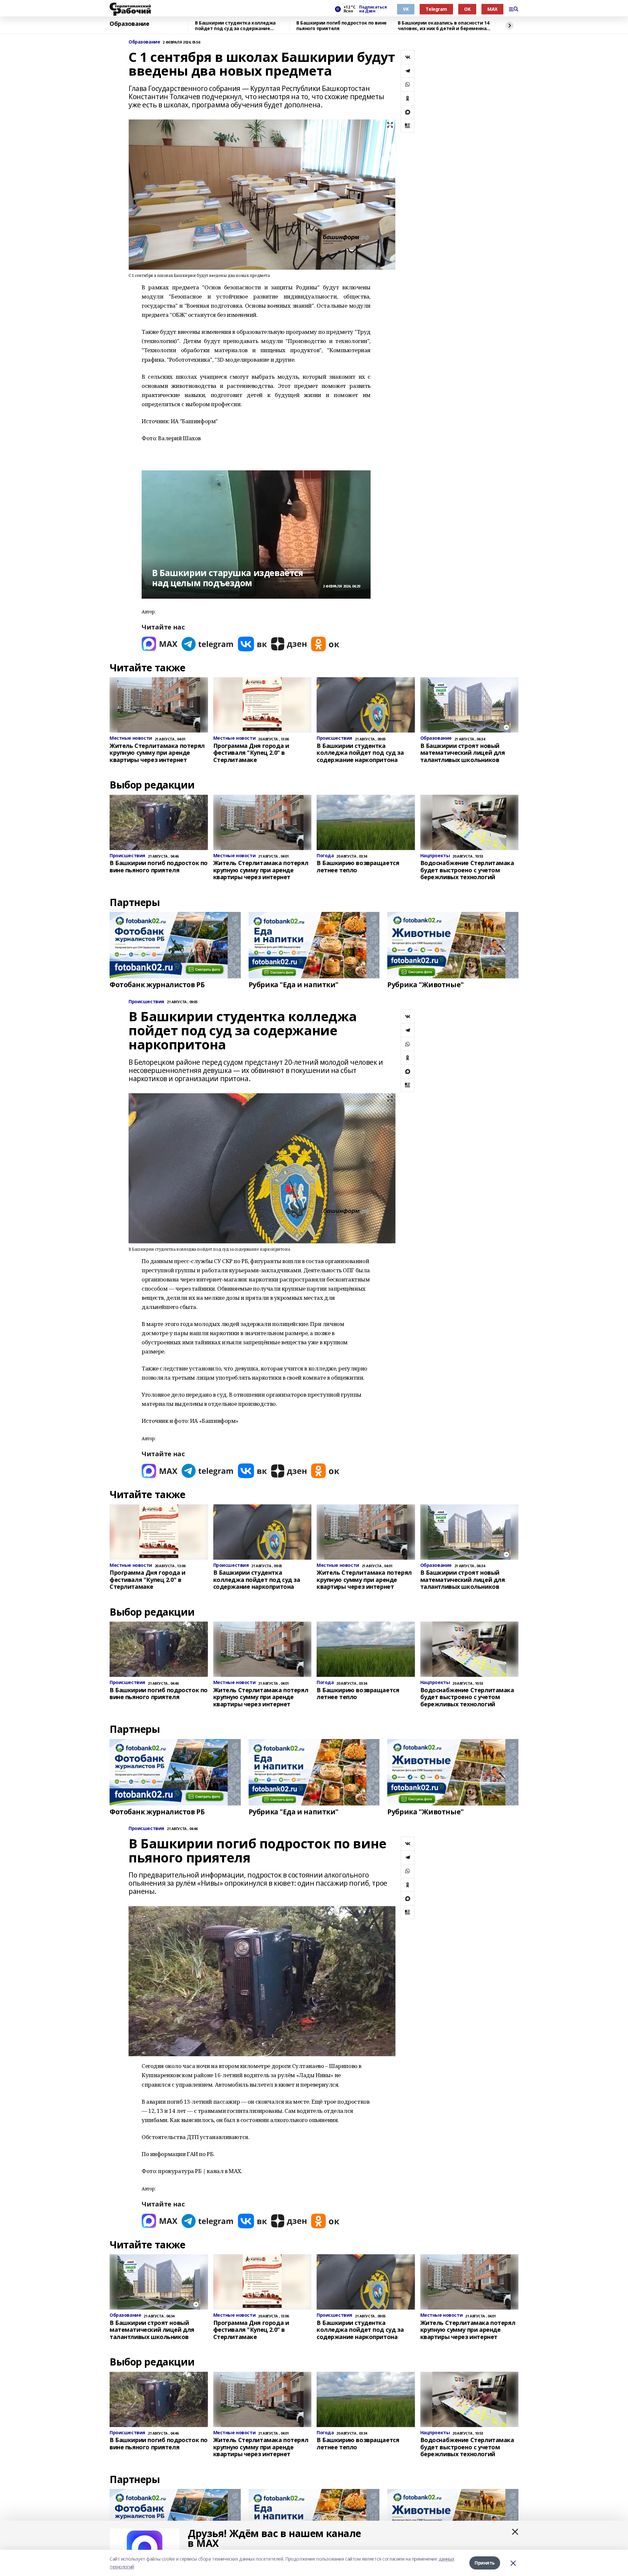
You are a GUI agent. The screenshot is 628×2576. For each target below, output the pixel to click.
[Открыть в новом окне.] (160, 644)
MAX (492, 9)
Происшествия (146, 1002)
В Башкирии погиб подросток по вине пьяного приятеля (341, 26)
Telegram (436, 9)
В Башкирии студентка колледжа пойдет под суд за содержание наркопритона (235, 26)
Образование (129, 24)
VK (406, 9)
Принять (485, 2563)
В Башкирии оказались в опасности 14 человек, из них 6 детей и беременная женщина (444, 26)
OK (467, 9)
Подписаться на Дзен (373, 9)
